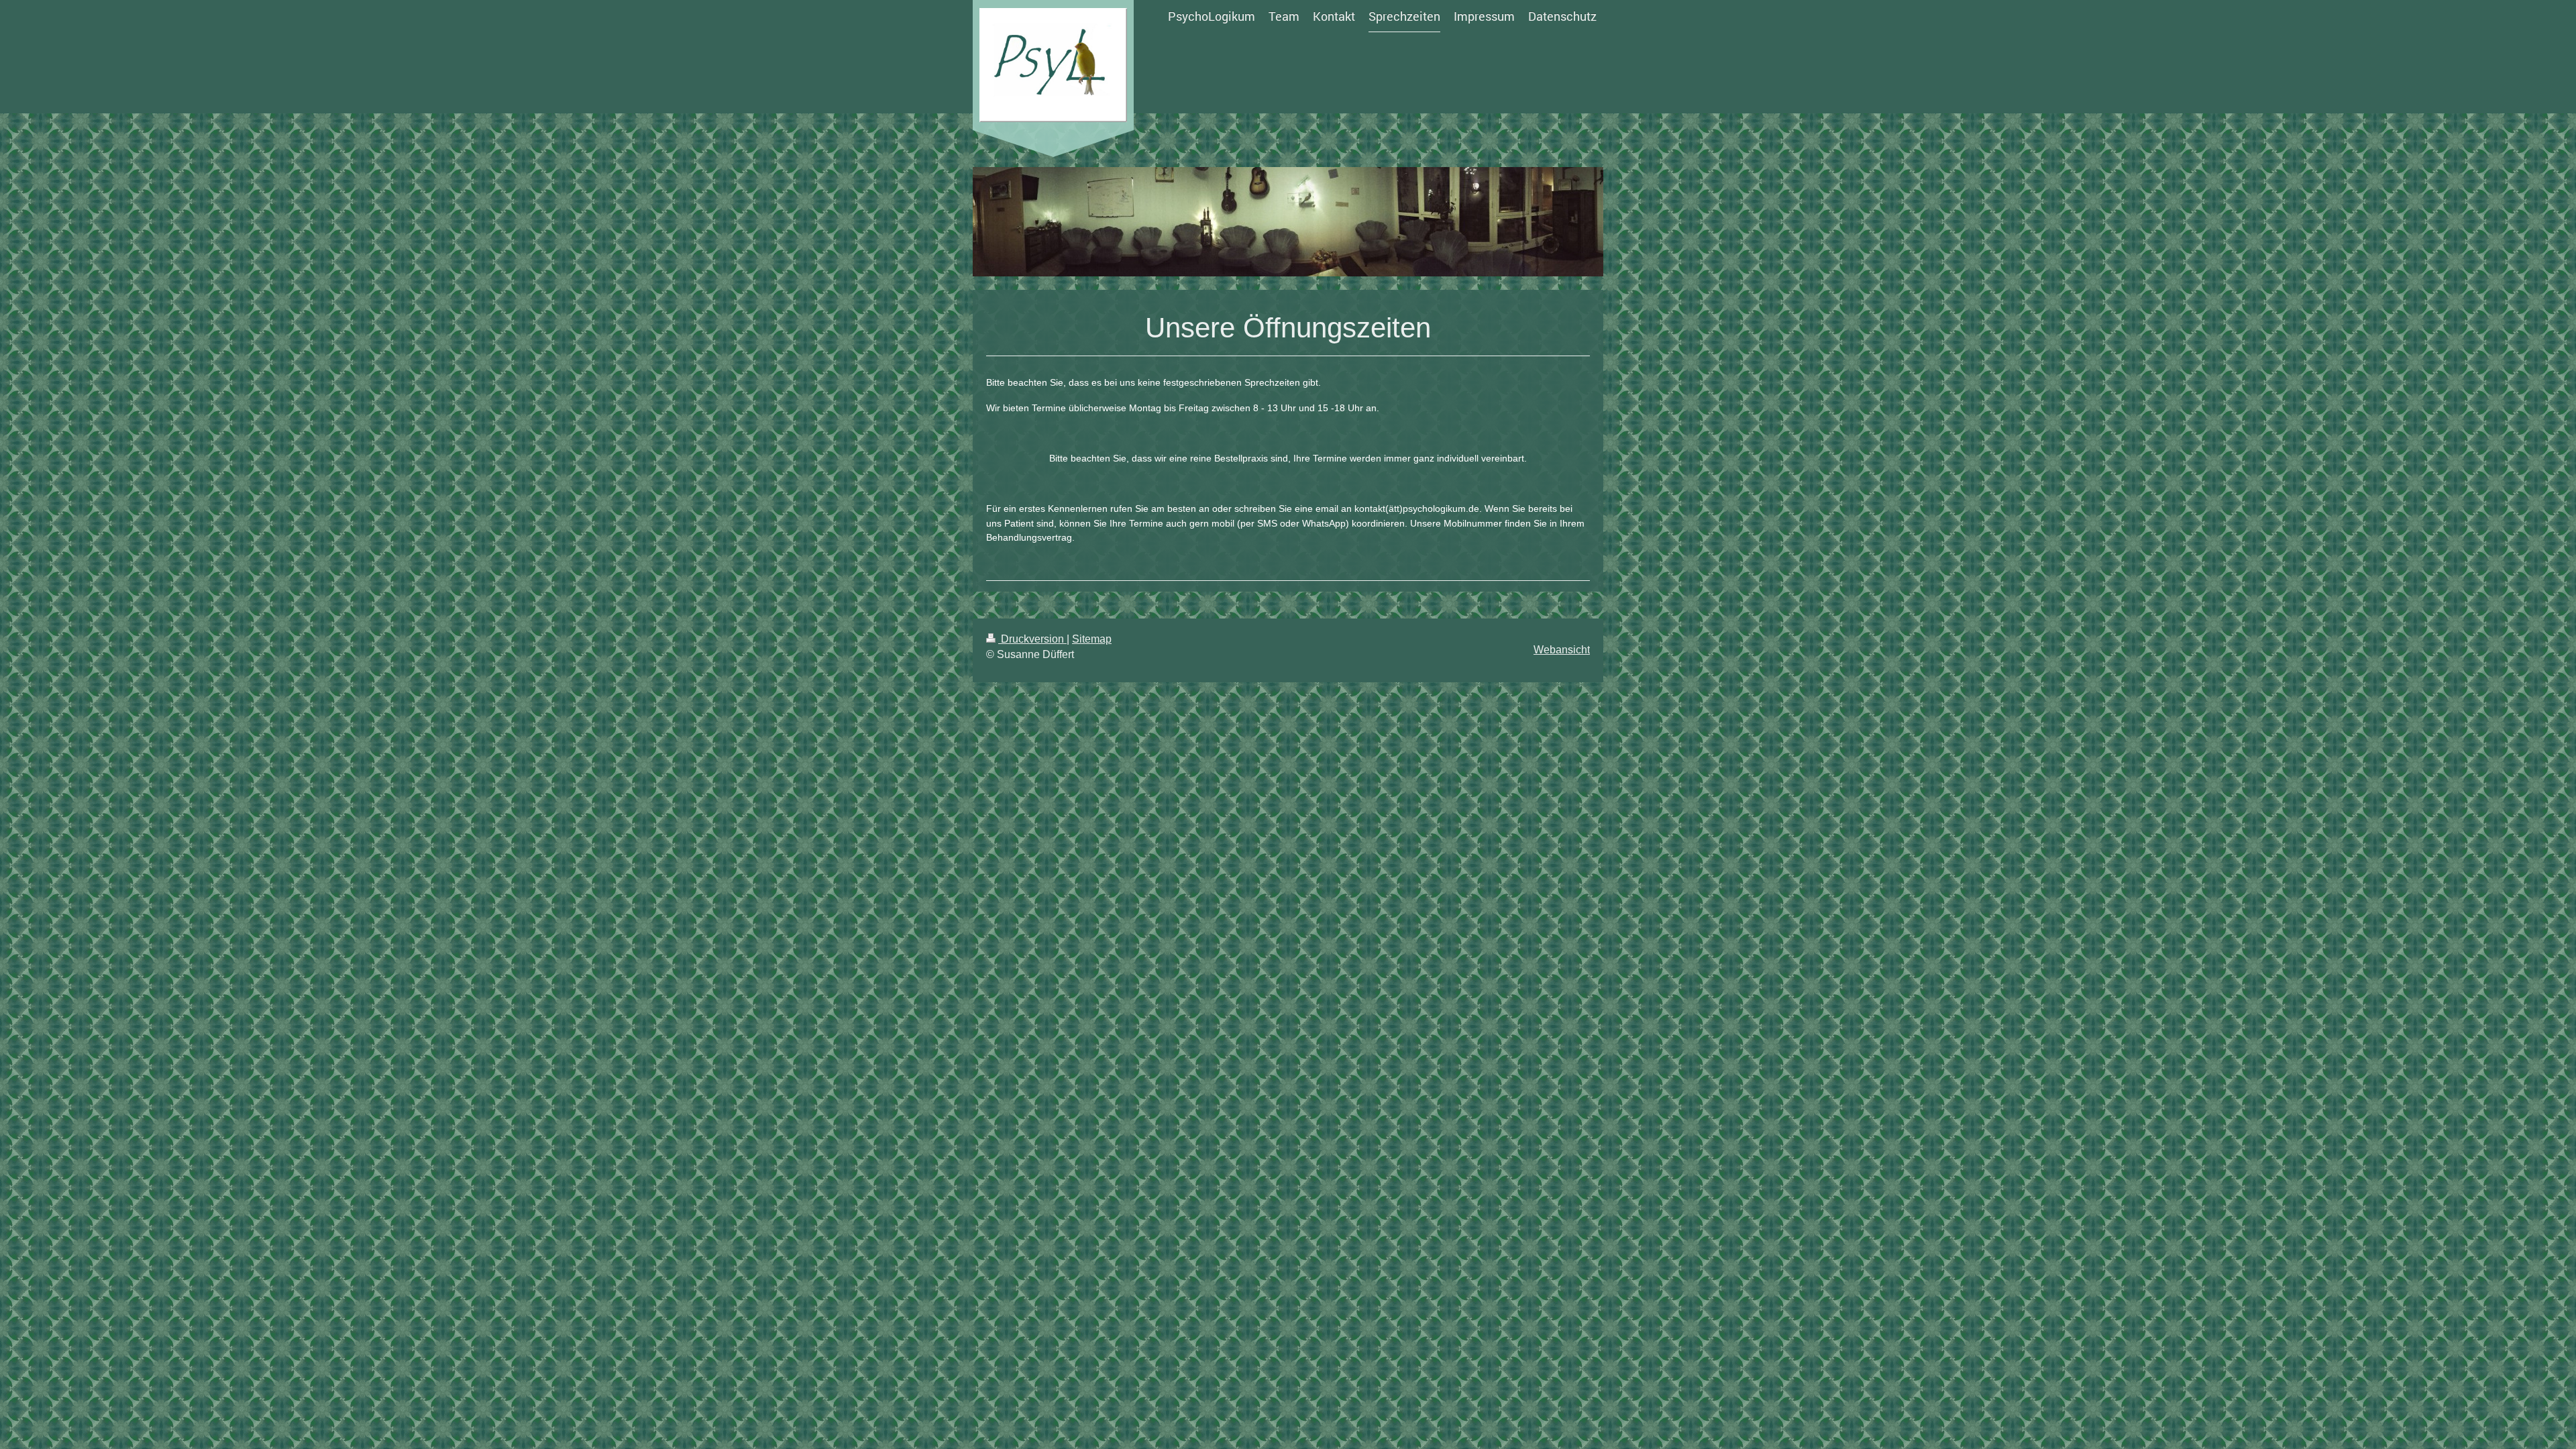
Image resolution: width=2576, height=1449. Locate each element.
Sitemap (1092, 639)
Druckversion (1032, 639)
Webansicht (1562, 650)
